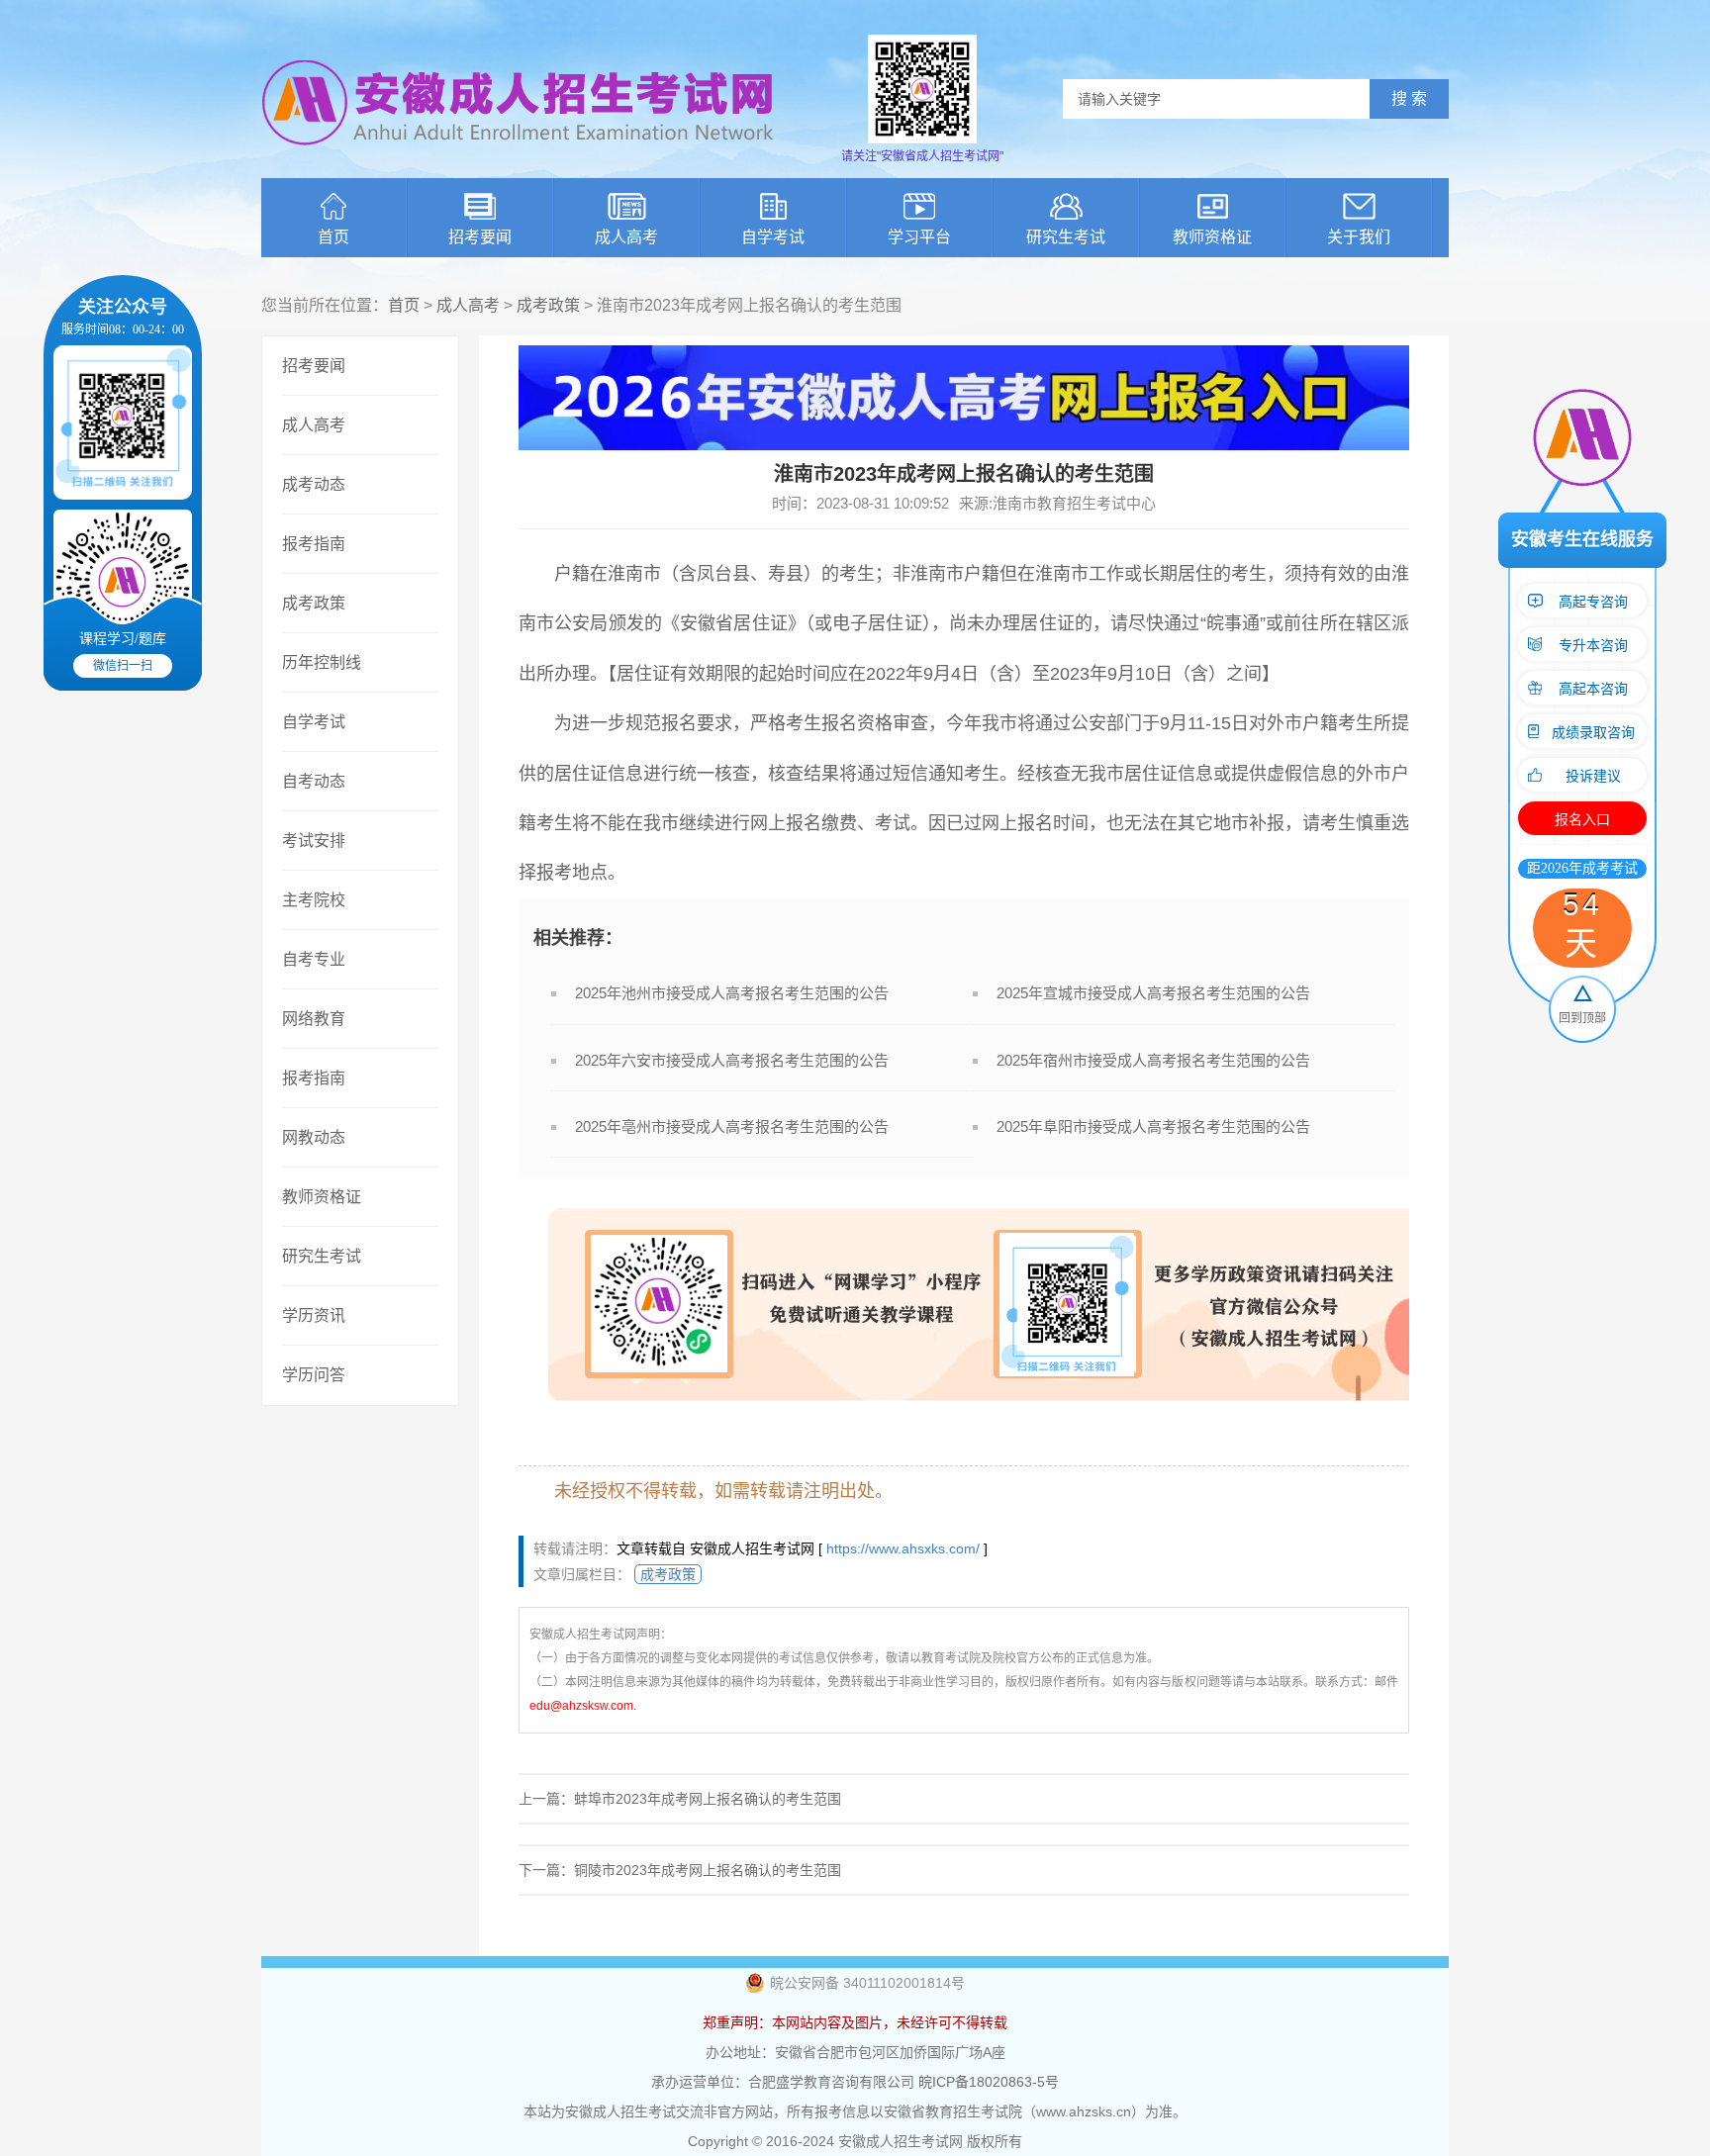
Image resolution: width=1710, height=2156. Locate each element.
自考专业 (314, 959)
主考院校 (314, 900)
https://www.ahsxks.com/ (903, 1548)
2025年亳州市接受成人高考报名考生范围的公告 (732, 1126)
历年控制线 (322, 662)
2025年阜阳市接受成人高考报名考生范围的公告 (1153, 1126)
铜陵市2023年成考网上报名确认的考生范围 (708, 1870)
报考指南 (314, 544)
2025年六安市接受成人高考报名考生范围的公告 (732, 1060)
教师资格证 (1212, 237)
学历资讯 (314, 1315)
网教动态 (314, 1137)
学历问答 (314, 1375)
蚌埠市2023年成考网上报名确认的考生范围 (708, 1799)
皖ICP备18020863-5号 (989, 2082)
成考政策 (548, 305)
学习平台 (919, 237)
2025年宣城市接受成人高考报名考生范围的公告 (1153, 993)
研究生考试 (1066, 237)
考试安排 (314, 841)
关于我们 (1359, 237)
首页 (333, 237)
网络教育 (314, 1019)
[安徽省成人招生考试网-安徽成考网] (519, 158)
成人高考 (626, 237)
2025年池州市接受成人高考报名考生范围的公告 (732, 993)
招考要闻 (480, 237)
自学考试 (773, 237)
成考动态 (314, 484)
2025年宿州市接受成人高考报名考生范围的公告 (1153, 1060)
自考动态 (314, 781)
